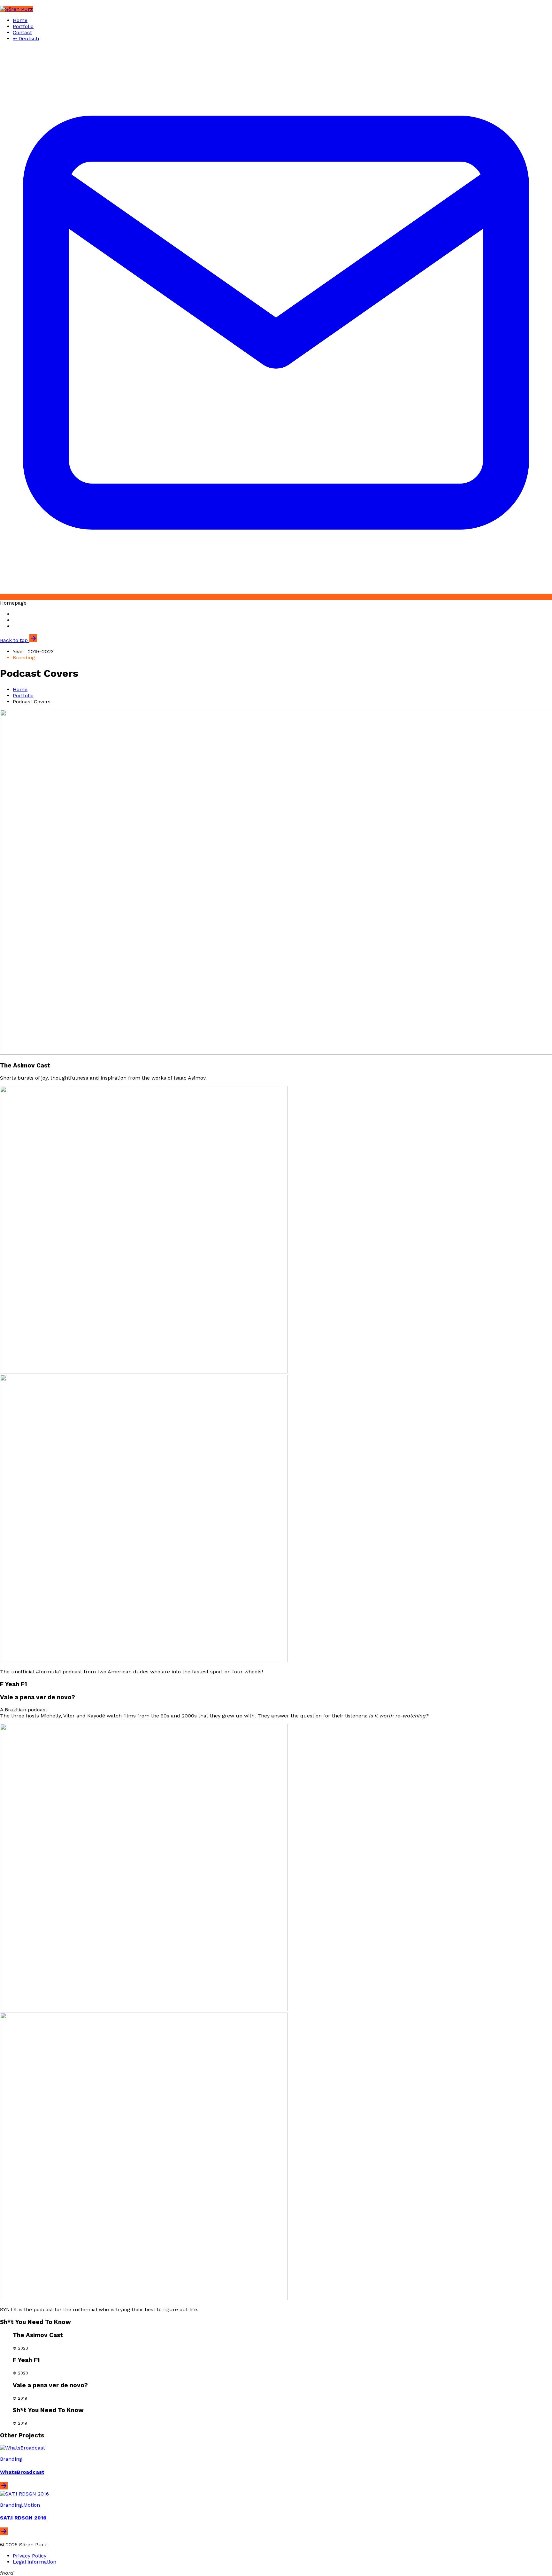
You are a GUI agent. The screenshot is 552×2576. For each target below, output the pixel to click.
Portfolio (23, 26)
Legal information (34, 2562)
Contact (22, 32)
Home (20, 20)
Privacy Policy (30, 2556)
